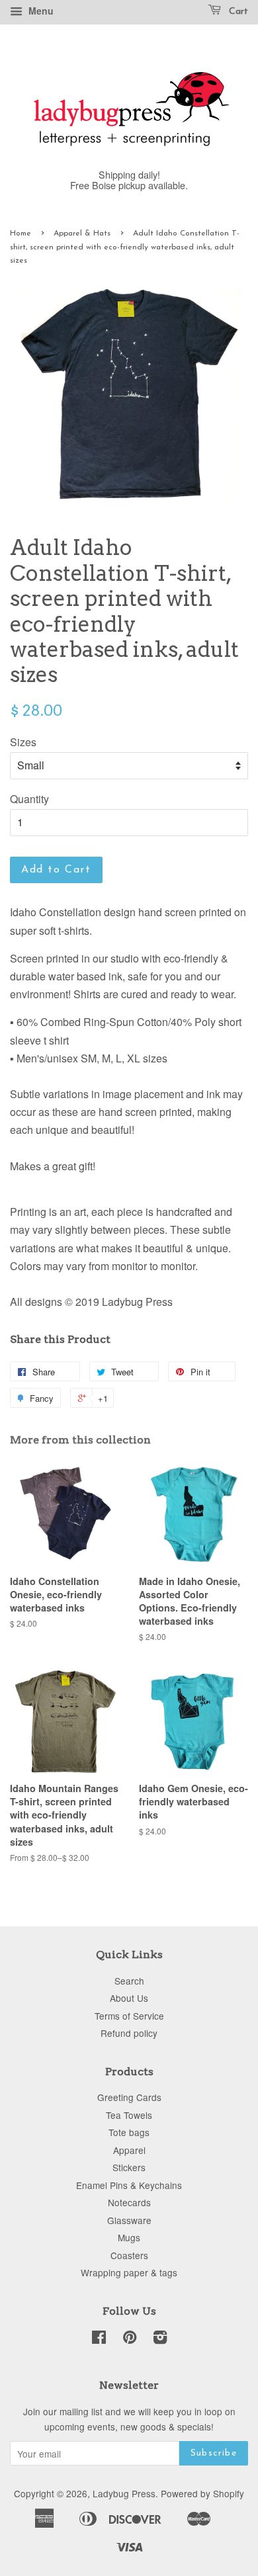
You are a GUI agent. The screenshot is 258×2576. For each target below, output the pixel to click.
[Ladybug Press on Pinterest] (130, 2339)
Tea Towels (129, 2115)
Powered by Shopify (202, 2493)
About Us (129, 1998)
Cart (237, 12)
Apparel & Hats (82, 234)
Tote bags (129, 2132)
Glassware (129, 2220)
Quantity (29, 799)
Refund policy (129, 2033)
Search (129, 1981)
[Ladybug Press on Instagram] (160, 2339)
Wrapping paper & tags (129, 2272)
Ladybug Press (124, 2493)
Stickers (129, 2167)
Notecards (129, 2202)
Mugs (129, 2237)
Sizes (23, 742)
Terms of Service (129, 2016)
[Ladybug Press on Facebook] (99, 2339)
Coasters (129, 2255)
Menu (40, 11)
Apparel (129, 2150)
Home (21, 234)
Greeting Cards (129, 2097)
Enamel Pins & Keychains (129, 2185)
